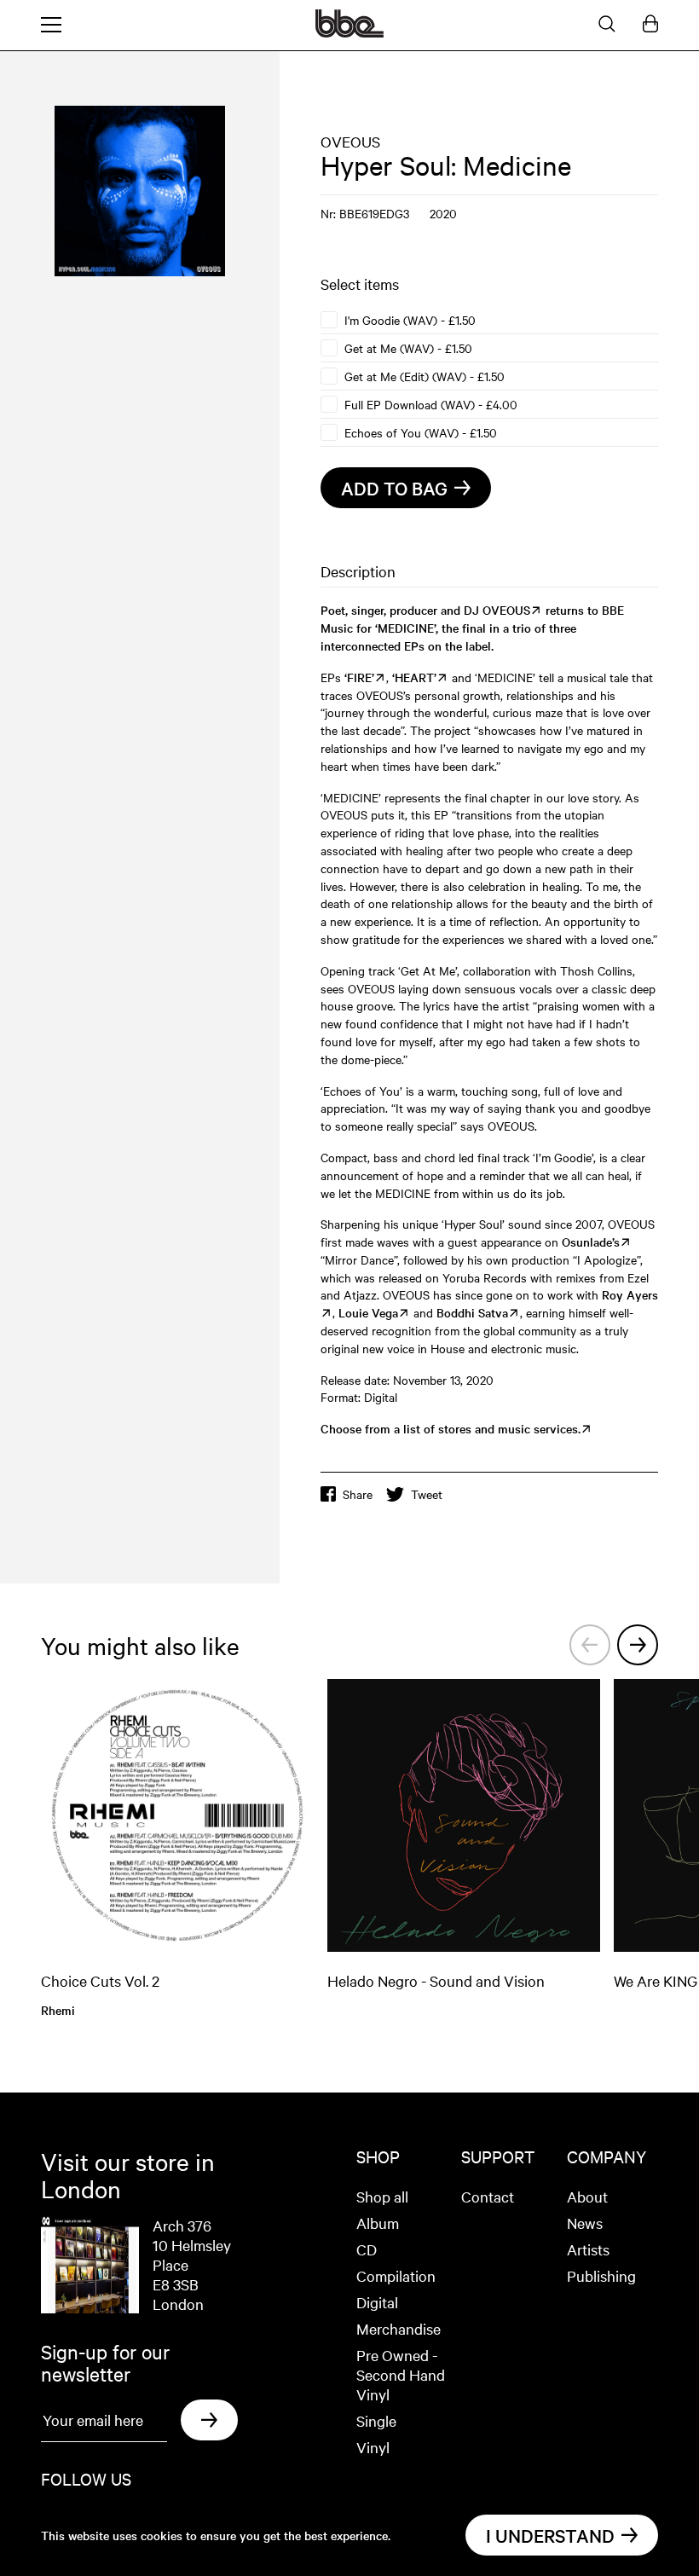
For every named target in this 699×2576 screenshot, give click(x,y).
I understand (550, 2535)
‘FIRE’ (359, 677)
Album (378, 2223)
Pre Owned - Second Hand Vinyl (401, 2374)
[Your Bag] (650, 25)
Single (376, 2420)
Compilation (396, 2275)
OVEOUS (350, 141)
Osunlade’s (591, 1242)
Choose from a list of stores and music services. (451, 1428)
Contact (488, 2196)
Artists (588, 2249)
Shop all (382, 2196)
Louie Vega (368, 1312)
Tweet (427, 1494)
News (585, 2223)
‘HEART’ (414, 677)
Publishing (601, 2275)
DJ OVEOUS (497, 610)
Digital (377, 2302)
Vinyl (373, 2447)
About (587, 2196)
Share (358, 1494)
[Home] (349, 32)
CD (367, 2249)
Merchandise (399, 2328)
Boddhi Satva (472, 1312)
